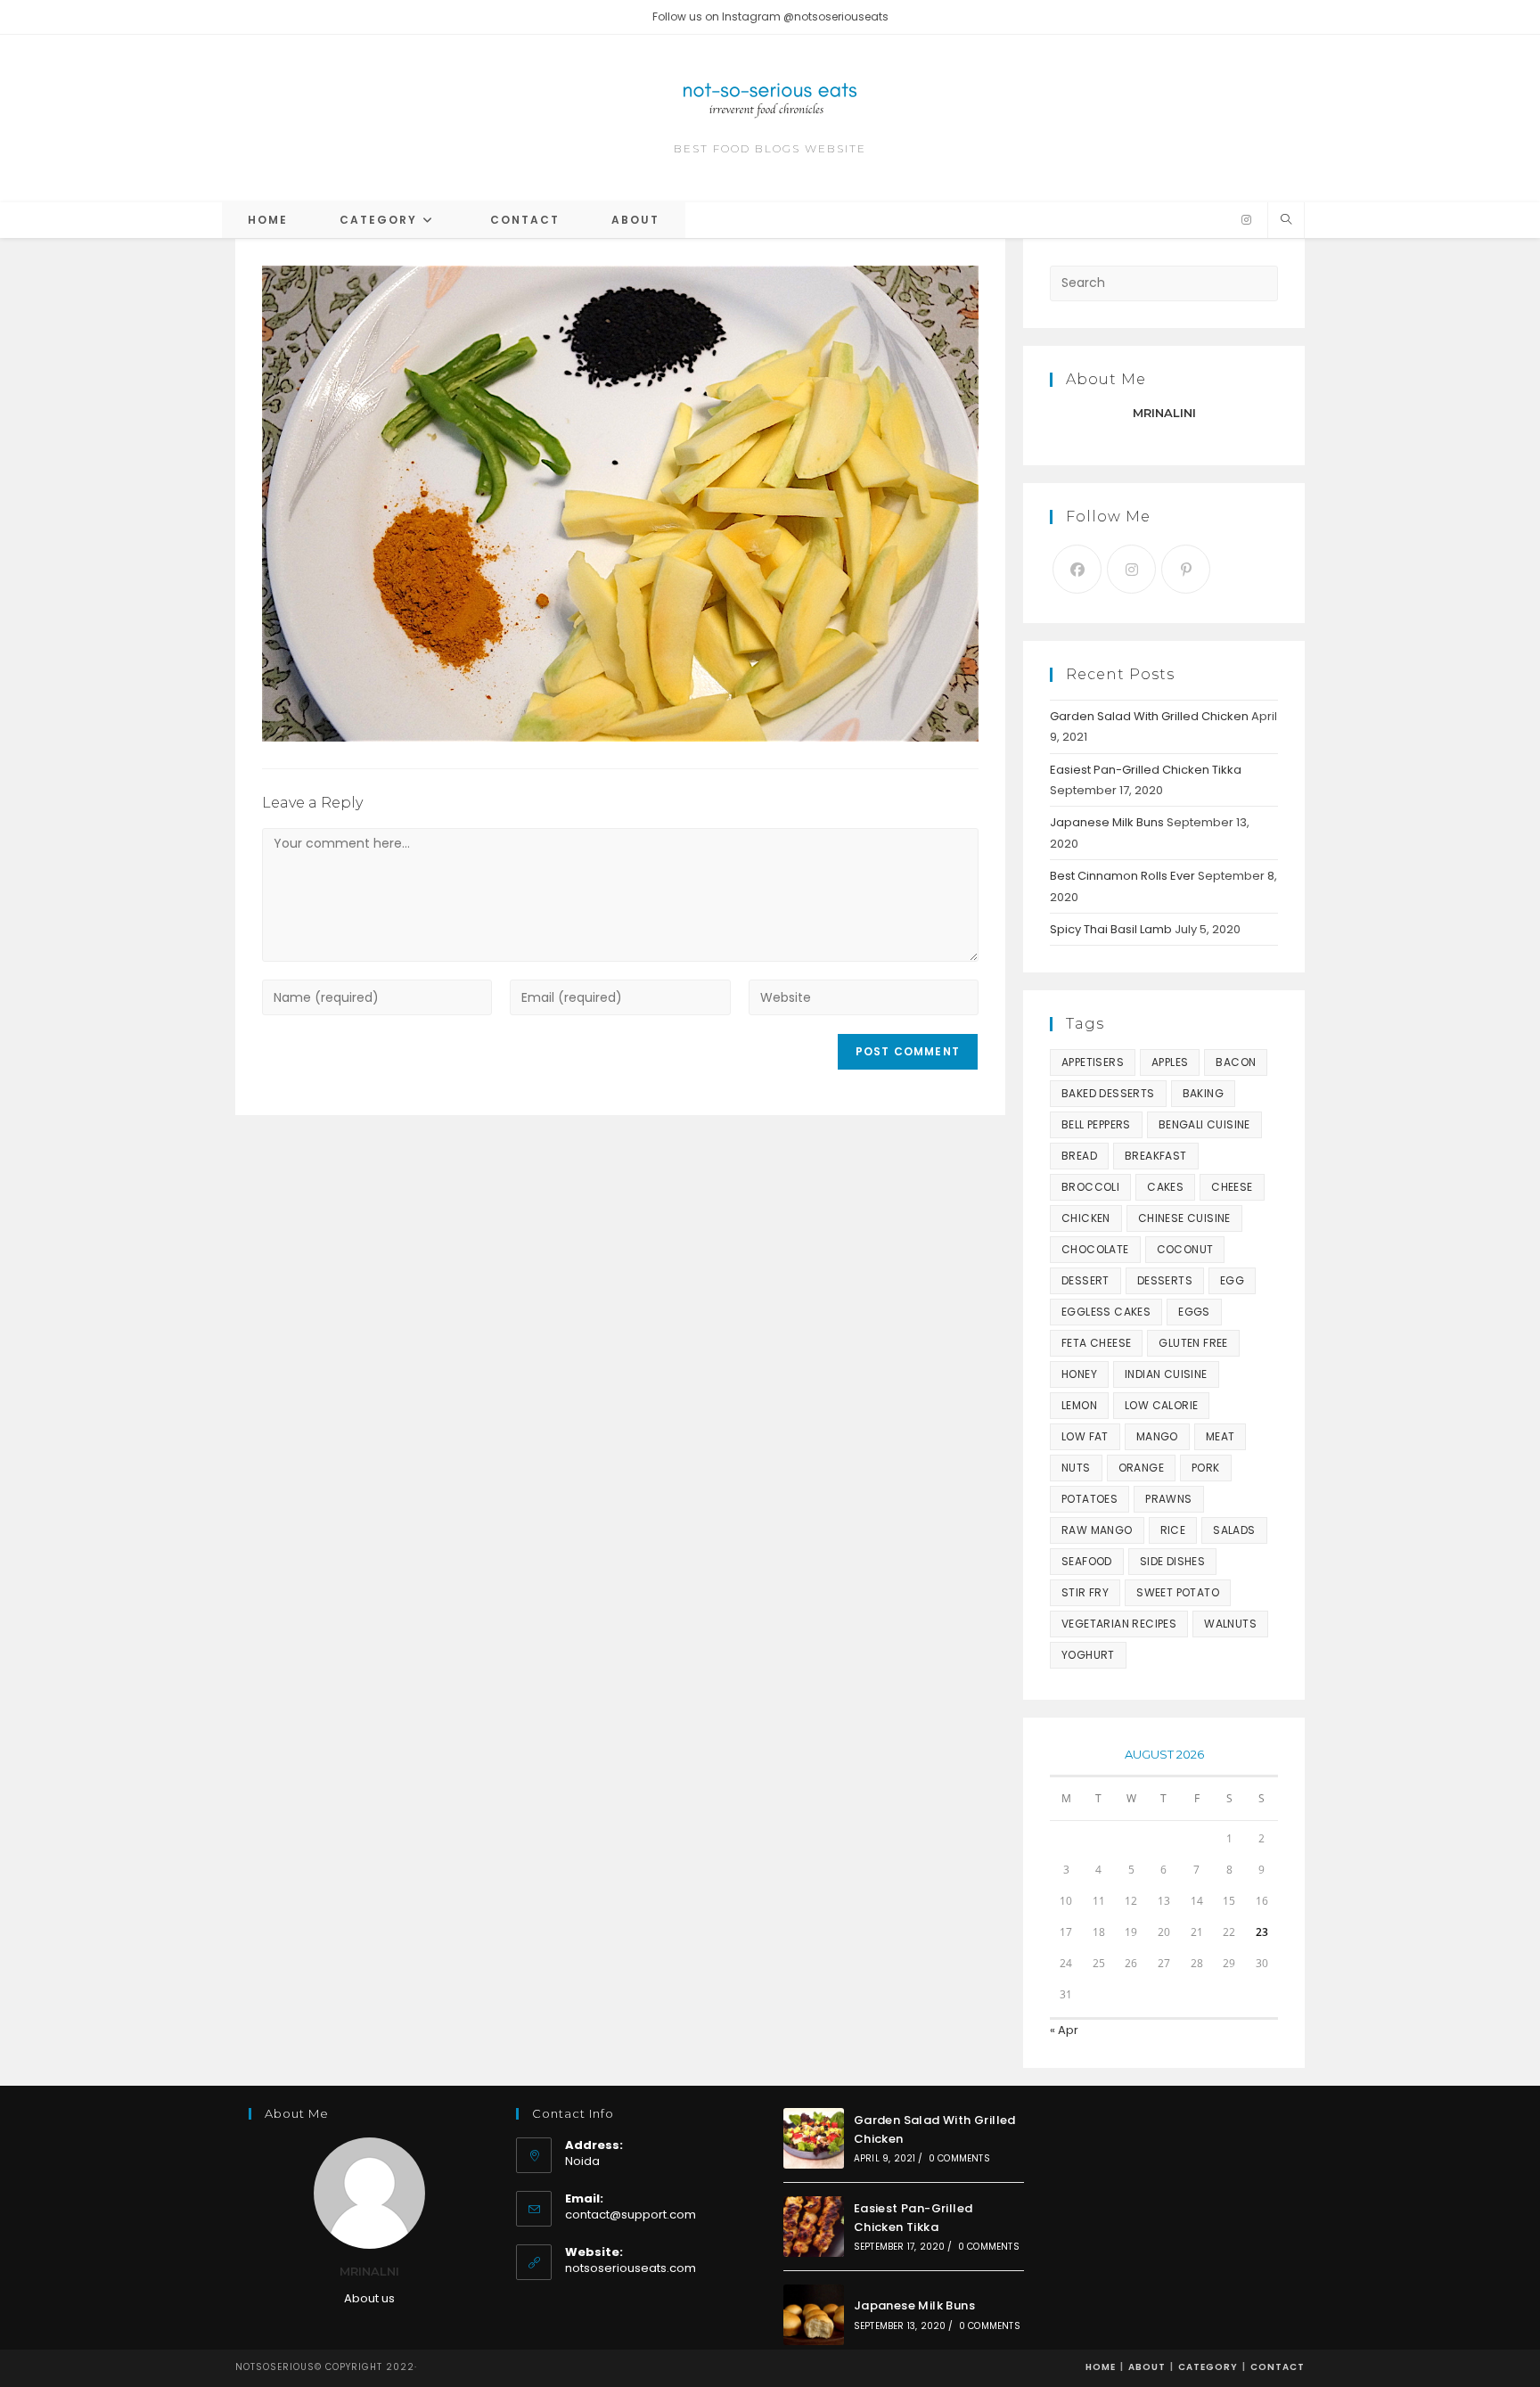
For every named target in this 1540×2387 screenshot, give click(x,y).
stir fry (1085, 1592)
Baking (1203, 1093)
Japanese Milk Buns (1107, 822)
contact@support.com (631, 2215)
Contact (1278, 2367)
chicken (1086, 1218)
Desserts (1165, 1280)
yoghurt (1088, 1655)
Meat (1221, 1436)
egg (1232, 1280)
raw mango (1097, 1530)
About (1147, 2367)
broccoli (1090, 1187)
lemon (1079, 1405)
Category (1208, 2367)
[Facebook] (1077, 569)
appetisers (1093, 1062)
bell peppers (1096, 1124)
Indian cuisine (1166, 1374)
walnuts (1230, 1624)
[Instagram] (1246, 220)
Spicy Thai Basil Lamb (1111, 929)
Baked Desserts (1108, 1093)
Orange (1141, 1468)
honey (1079, 1374)
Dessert (1085, 1280)
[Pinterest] (1186, 569)
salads (1234, 1530)
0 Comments (959, 2158)
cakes (1165, 1187)
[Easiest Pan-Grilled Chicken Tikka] (814, 2227)
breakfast (1156, 1156)
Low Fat (1085, 1436)
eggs (1194, 1312)
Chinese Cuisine (1184, 1218)
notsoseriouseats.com (631, 2268)
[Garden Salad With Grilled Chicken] (814, 2138)
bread (1079, 1156)
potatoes (1089, 1499)
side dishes (1172, 1561)
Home (1101, 2367)
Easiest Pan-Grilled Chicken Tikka (1146, 770)
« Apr (1064, 2030)
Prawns (1168, 1499)
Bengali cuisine (1204, 1124)
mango (1157, 1436)
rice (1173, 1530)
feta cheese (1096, 1343)
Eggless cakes (1106, 1312)
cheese (1232, 1187)
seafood (1087, 1561)
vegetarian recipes (1119, 1624)
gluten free (1193, 1343)
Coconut (1185, 1249)
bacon (1236, 1062)
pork (1206, 1468)
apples (1170, 1062)
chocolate (1095, 1249)
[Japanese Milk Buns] (814, 2315)
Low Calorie (1161, 1405)
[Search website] (1286, 220)
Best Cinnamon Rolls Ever (1122, 876)
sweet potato (1178, 1592)
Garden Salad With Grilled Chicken (1149, 716)
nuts (1076, 1468)
